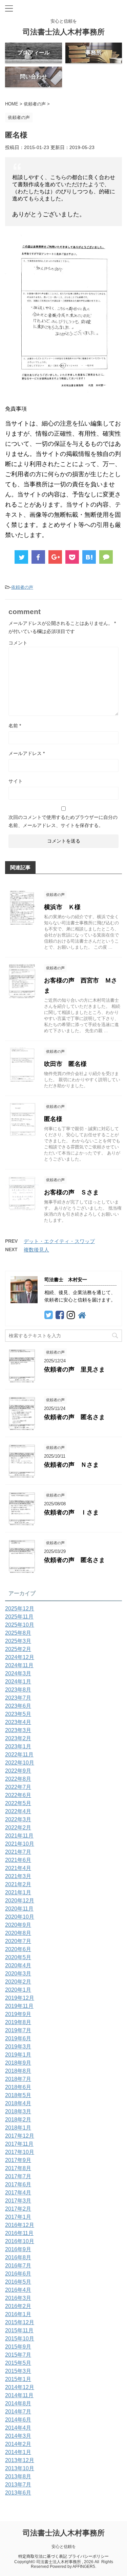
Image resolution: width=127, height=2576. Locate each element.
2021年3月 (18, 1876)
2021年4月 (18, 1868)
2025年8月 (18, 1633)
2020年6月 (18, 1949)
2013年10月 (20, 2468)
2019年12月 (20, 1998)
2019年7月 (18, 2030)
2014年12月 (20, 2387)
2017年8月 (18, 2168)
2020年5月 (18, 1957)
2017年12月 (20, 2136)
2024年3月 (18, 1673)
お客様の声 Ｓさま (71, 1192)
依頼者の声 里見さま (75, 1369)
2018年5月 (18, 2095)
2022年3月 (18, 1819)
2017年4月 (18, 2193)
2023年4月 (18, 1722)
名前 (15, 726)
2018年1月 (18, 2128)
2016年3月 (18, 2298)
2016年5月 (18, 2282)
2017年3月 (18, 2201)
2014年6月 (18, 2420)
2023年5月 (18, 1714)
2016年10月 (20, 2241)
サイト (16, 781)
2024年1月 (18, 1682)
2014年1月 (18, 2452)
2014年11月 (19, 2395)
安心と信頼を (64, 2547)
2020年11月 (19, 1909)
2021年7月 (18, 1852)
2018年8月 (18, 2071)
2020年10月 (20, 1917)
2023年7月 (18, 1698)
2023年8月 (18, 1690)
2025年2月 (18, 1649)
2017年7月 (18, 2176)
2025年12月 (20, 1609)
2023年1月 (18, 1746)
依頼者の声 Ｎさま (71, 1465)
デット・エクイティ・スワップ (59, 1241)
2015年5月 (18, 2363)
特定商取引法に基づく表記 (43, 2556)
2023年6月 (18, 1706)
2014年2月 (18, 2444)
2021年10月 (20, 1844)
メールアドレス (27, 753)
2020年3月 (18, 1974)
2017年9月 (18, 2160)
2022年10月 (20, 1763)
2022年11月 (19, 1755)
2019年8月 (18, 2022)
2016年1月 (18, 2314)
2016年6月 (18, 2274)
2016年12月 (20, 2225)
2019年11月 (19, 2006)
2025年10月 (20, 1625)
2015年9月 (18, 2347)
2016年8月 (18, 2257)
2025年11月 (19, 1617)
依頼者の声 (22, 587)
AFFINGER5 (84, 2567)
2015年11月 (19, 2330)
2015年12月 (20, 2322)
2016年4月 (18, 2290)
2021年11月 (19, 1836)
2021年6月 (18, 1860)
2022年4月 (18, 1811)
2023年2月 (18, 1738)
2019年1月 (18, 2055)
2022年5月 (18, 1803)
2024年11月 (19, 1665)
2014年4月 (18, 2428)
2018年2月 (18, 2120)
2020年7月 (18, 1941)
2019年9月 (18, 2014)
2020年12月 (20, 1901)
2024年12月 (20, 1657)
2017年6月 (18, 2184)
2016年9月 (18, 2249)
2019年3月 (18, 2047)
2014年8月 (18, 2403)
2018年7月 (18, 2079)
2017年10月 (20, 2152)
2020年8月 (18, 1933)
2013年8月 (18, 2476)
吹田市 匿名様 (65, 1064)
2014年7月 (18, 2412)
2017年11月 (19, 2144)
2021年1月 (18, 1892)
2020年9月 (18, 1925)
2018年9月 (18, 2063)
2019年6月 (18, 2038)
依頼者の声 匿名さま (75, 1417)
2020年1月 (18, 1990)
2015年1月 (18, 2379)
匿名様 (53, 1119)
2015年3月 (18, 2371)
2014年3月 (18, 2436)
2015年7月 (18, 2355)
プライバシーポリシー (88, 2556)
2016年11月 (19, 2233)
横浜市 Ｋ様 (62, 907)
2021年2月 (18, 1884)
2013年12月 (20, 2460)
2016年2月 (18, 2306)
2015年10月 (20, 2339)
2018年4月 (18, 2103)
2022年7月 (18, 1787)
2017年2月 (18, 2209)
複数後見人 (36, 1250)
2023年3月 (18, 1730)
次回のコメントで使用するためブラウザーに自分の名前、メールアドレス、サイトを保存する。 (63, 821)
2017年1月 (18, 2217)
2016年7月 (18, 2266)
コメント (18, 643)
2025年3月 (18, 1641)
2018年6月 (18, 2087)
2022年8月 (18, 1779)
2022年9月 (18, 1771)
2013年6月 (18, 2493)
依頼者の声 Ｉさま (71, 1512)
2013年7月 (18, 2485)
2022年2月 (18, 1828)
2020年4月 (18, 1965)
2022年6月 (18, 1795)
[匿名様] (89, 557)
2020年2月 (18, 1982)
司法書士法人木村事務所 (64, 32)
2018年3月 (18, 2111)
